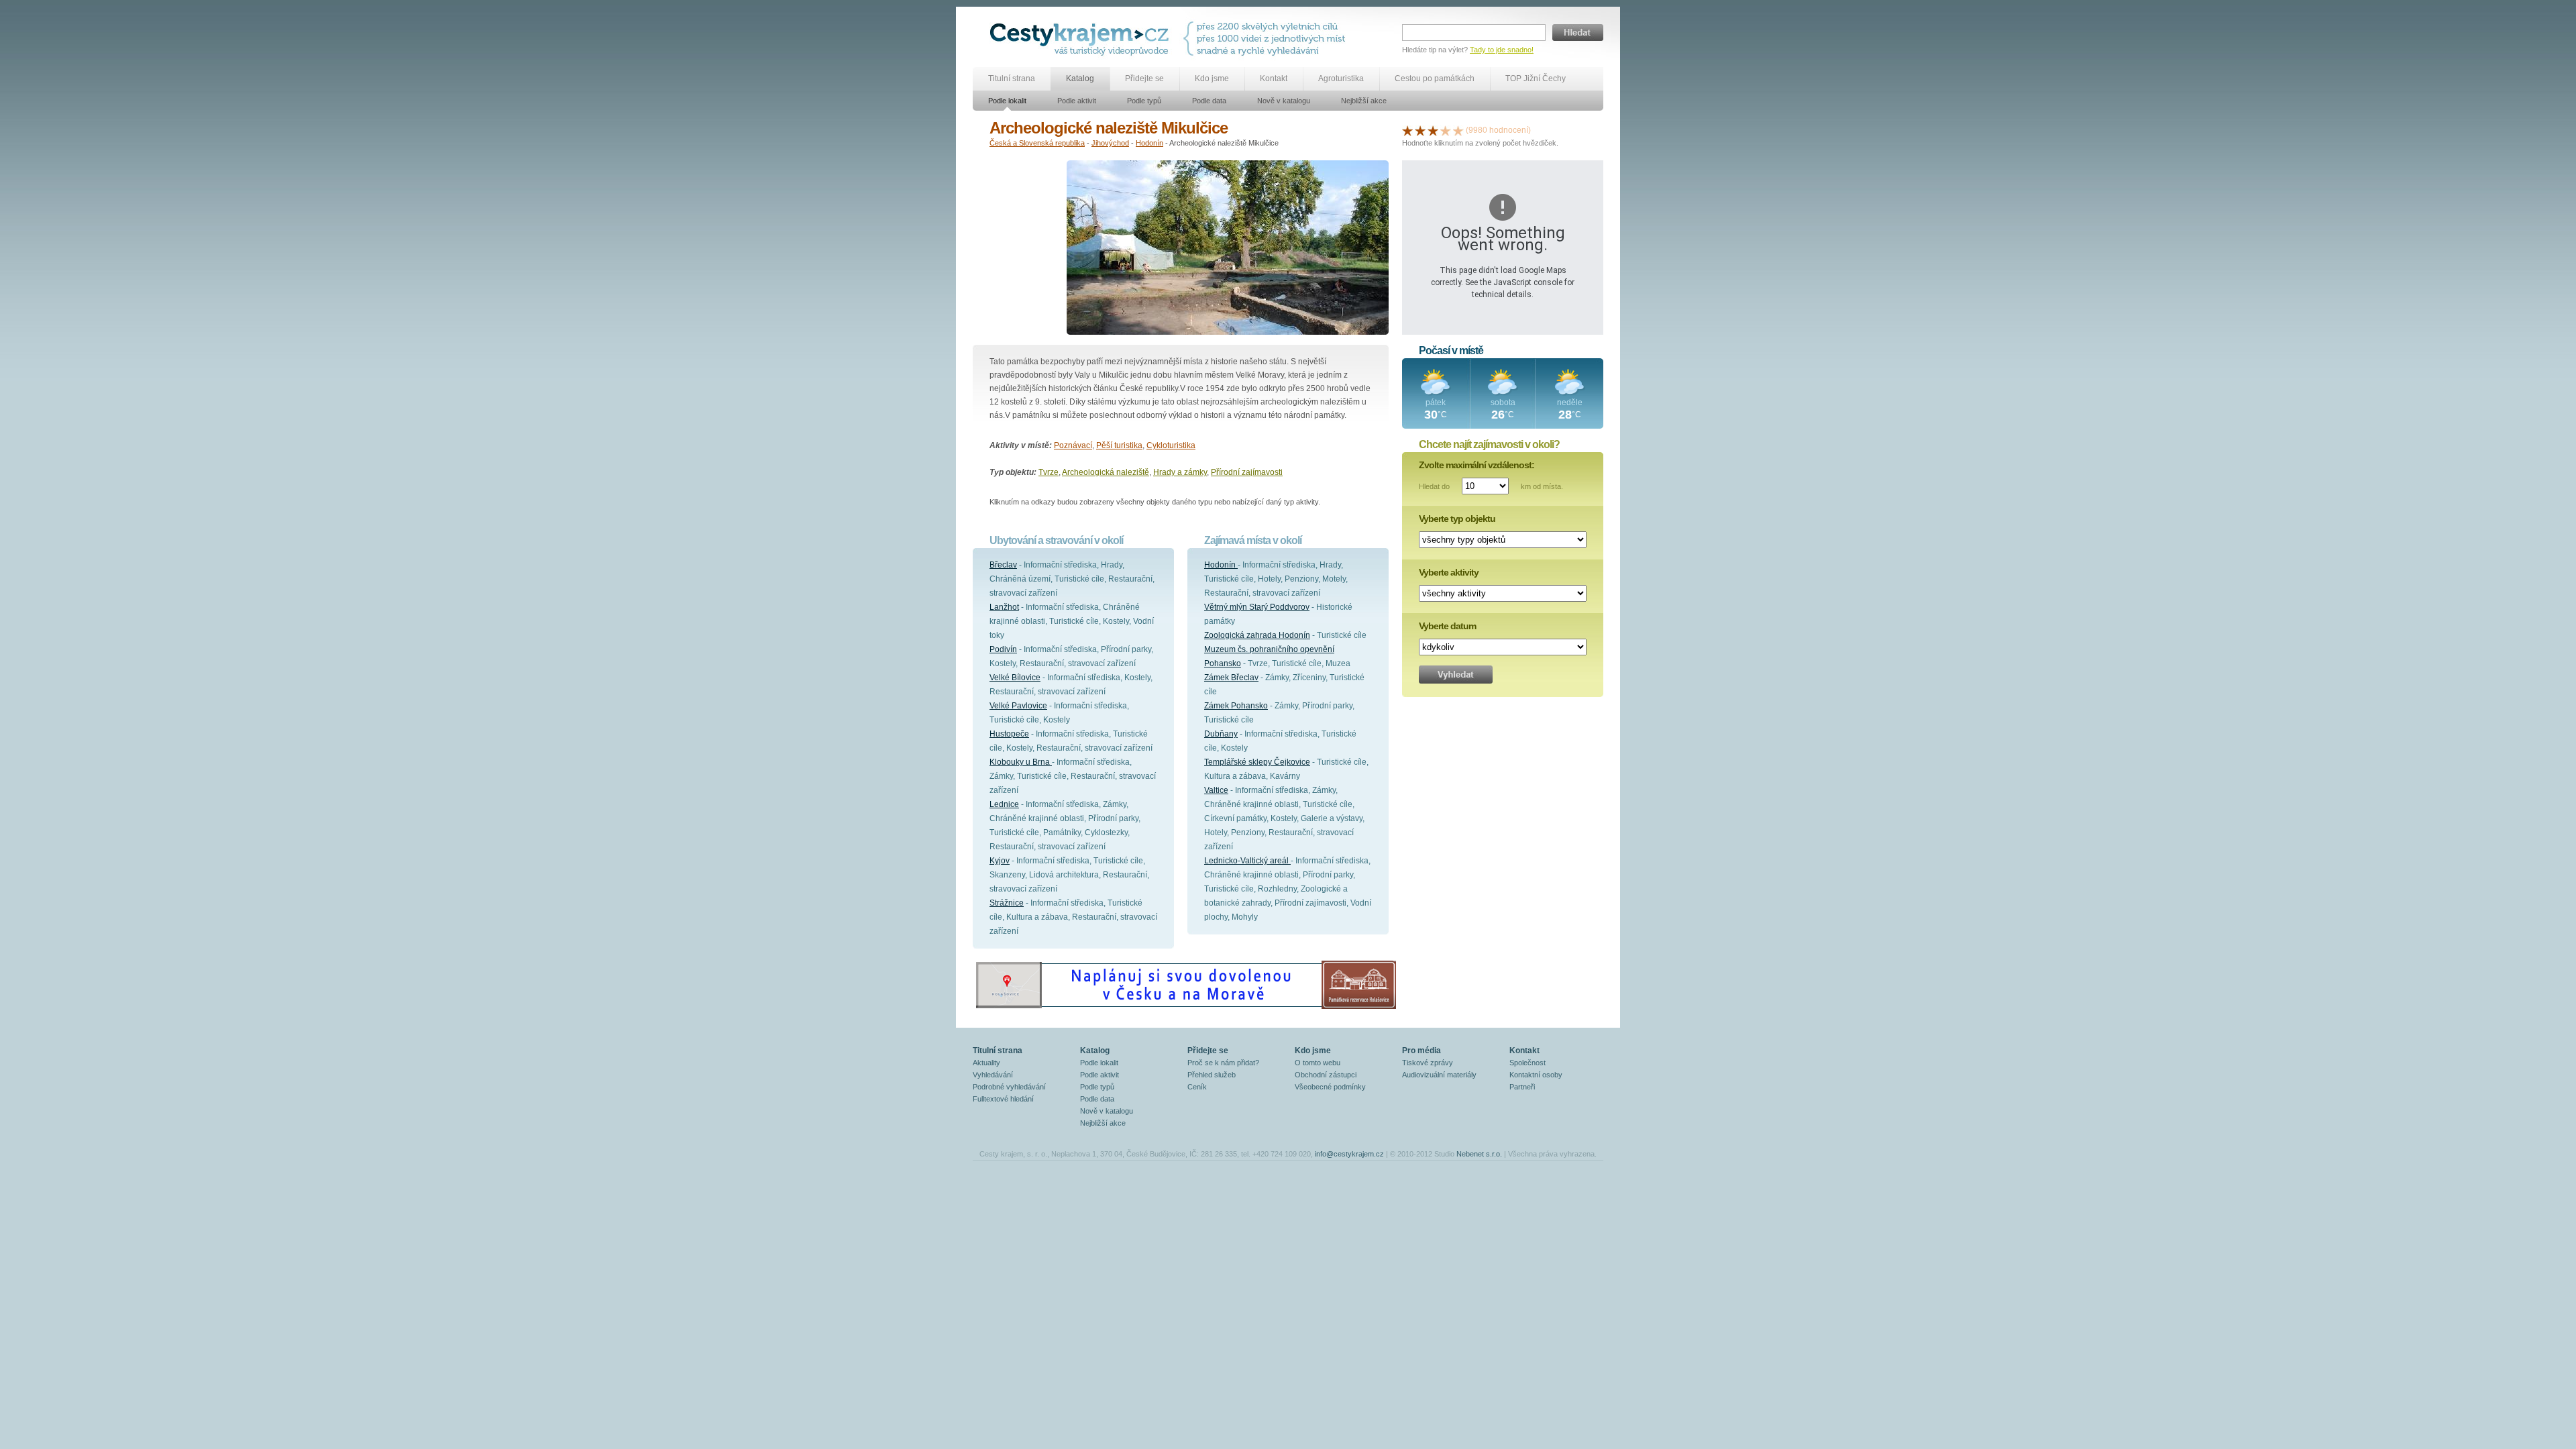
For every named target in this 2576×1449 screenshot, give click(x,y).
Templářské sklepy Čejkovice (1257, 762)
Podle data (1209, 101)
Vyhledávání (993, 1075)
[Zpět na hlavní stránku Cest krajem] (1082, 39)
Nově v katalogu (1284, 101)
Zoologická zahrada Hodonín (1257, 635)
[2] (1420, 130)
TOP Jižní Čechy (1536, 78)
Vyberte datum (1447, 626)
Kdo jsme (1212, 78)
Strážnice (1007, 903)
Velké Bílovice (1015, 678)
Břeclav (1003, 565)
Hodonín (1149, 143)
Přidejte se (1144, 78)
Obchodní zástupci (1326, 1075)
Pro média (1421, 1051)
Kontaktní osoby (1536, 1075)
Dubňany (1221, 734)
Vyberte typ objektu (1457, 519)
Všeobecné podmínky (1330, 1087)
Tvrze (1049, 472)
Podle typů (1144, 101)
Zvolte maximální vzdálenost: (1477, 465)
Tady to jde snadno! (1502, 50)
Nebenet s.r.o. (1479, 1154)
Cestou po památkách (1435, 78)
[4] (1446, 130)
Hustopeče (1009, 734)
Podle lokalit (1007, 101)
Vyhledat (1456, 675)
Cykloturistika (1171, 445)
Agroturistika (1341, 78)
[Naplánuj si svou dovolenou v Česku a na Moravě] (1185, 1008)
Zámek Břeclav (1231, 678)
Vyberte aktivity (1449, 572)
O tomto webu (1318, 1063)
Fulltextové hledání (1003, 1099)
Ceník (1197, 1087)
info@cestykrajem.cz (1349, 1154)
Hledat (1578, 33)
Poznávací (1073, 445)
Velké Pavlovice (1018, 706)
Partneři (1522, 1087)
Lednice (1004, 804)
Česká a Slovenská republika (1037, 143)
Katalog (1080, 78)
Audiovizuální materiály (1439, 1075)
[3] (1433, 130)
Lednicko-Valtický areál (1247, 861)
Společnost (1527, 1063)
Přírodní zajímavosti (1247, 472)
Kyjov (1000, 861)
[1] (1407, 130)
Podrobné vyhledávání (1009, 1087)
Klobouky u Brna (1021, 762)
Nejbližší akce (1364, 101)
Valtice (1216, 790)
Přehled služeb (1212, 1075)
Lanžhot (1004, 607)
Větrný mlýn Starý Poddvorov (1257, 607)
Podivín (1003, 649)
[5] (1458, 130)
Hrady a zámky (1180, 472)
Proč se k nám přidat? (1223, 1063)
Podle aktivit (1077, 101)
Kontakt (1274, 78)
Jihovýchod (1110, 143)
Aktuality (986, 1063)
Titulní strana (1012, 78)
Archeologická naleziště (1106, 472)
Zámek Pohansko (1236, 706)
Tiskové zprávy (1428, 1063)
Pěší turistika (1119, 445)
